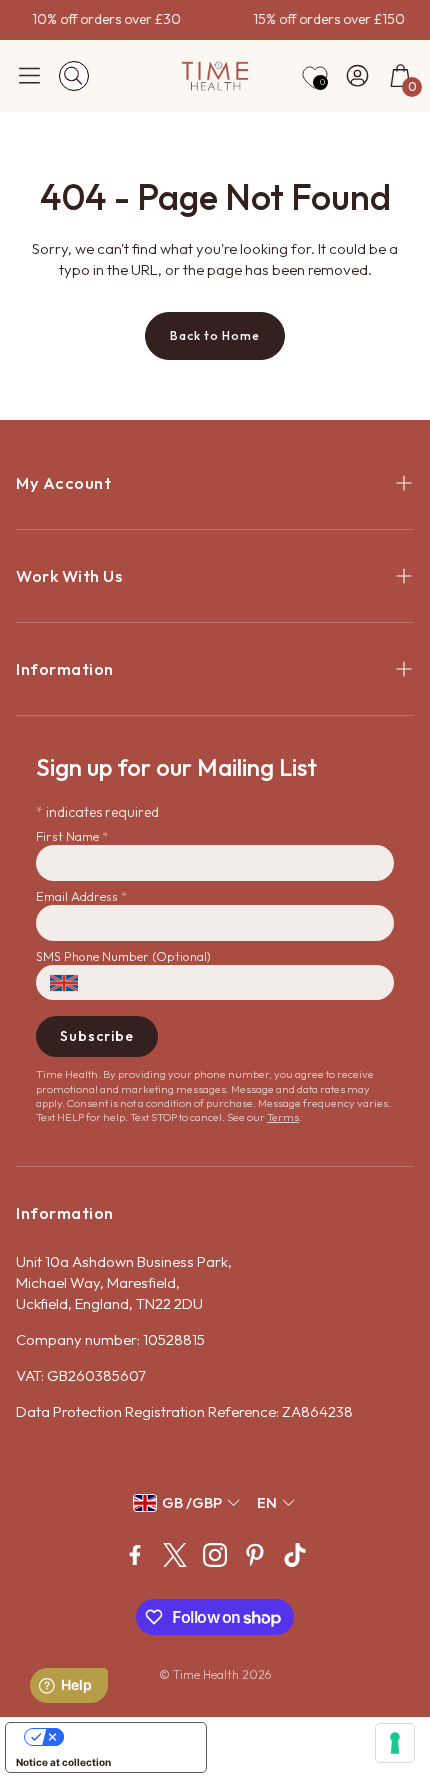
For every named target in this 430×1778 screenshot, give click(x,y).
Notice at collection (63, 1762)
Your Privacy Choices (126, 1737)
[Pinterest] (255, 1555)
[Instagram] (215, 1555)
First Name (72, 836)
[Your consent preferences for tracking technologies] (395, 1743)
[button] (29, 76)
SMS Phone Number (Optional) (123, 956)
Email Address (81, 896)
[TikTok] (295, 1555)
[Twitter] (175, 1555)
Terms (283, 1117)
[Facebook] (135, 1555)
